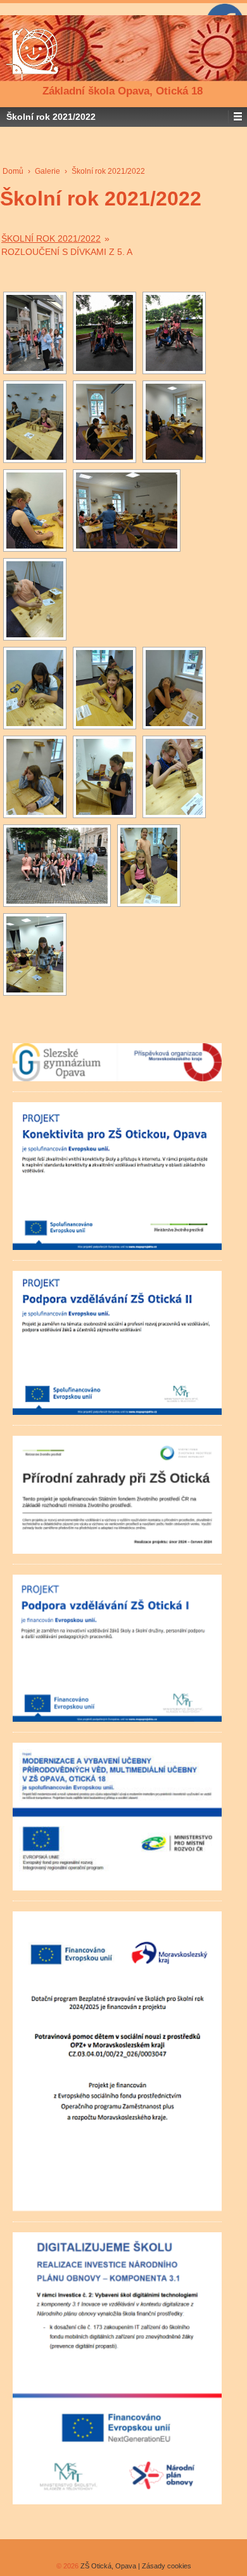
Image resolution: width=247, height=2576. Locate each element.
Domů (13, 171)
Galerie (47, 171)
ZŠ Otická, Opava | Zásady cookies (135, 2566)
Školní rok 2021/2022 (51, 238)
